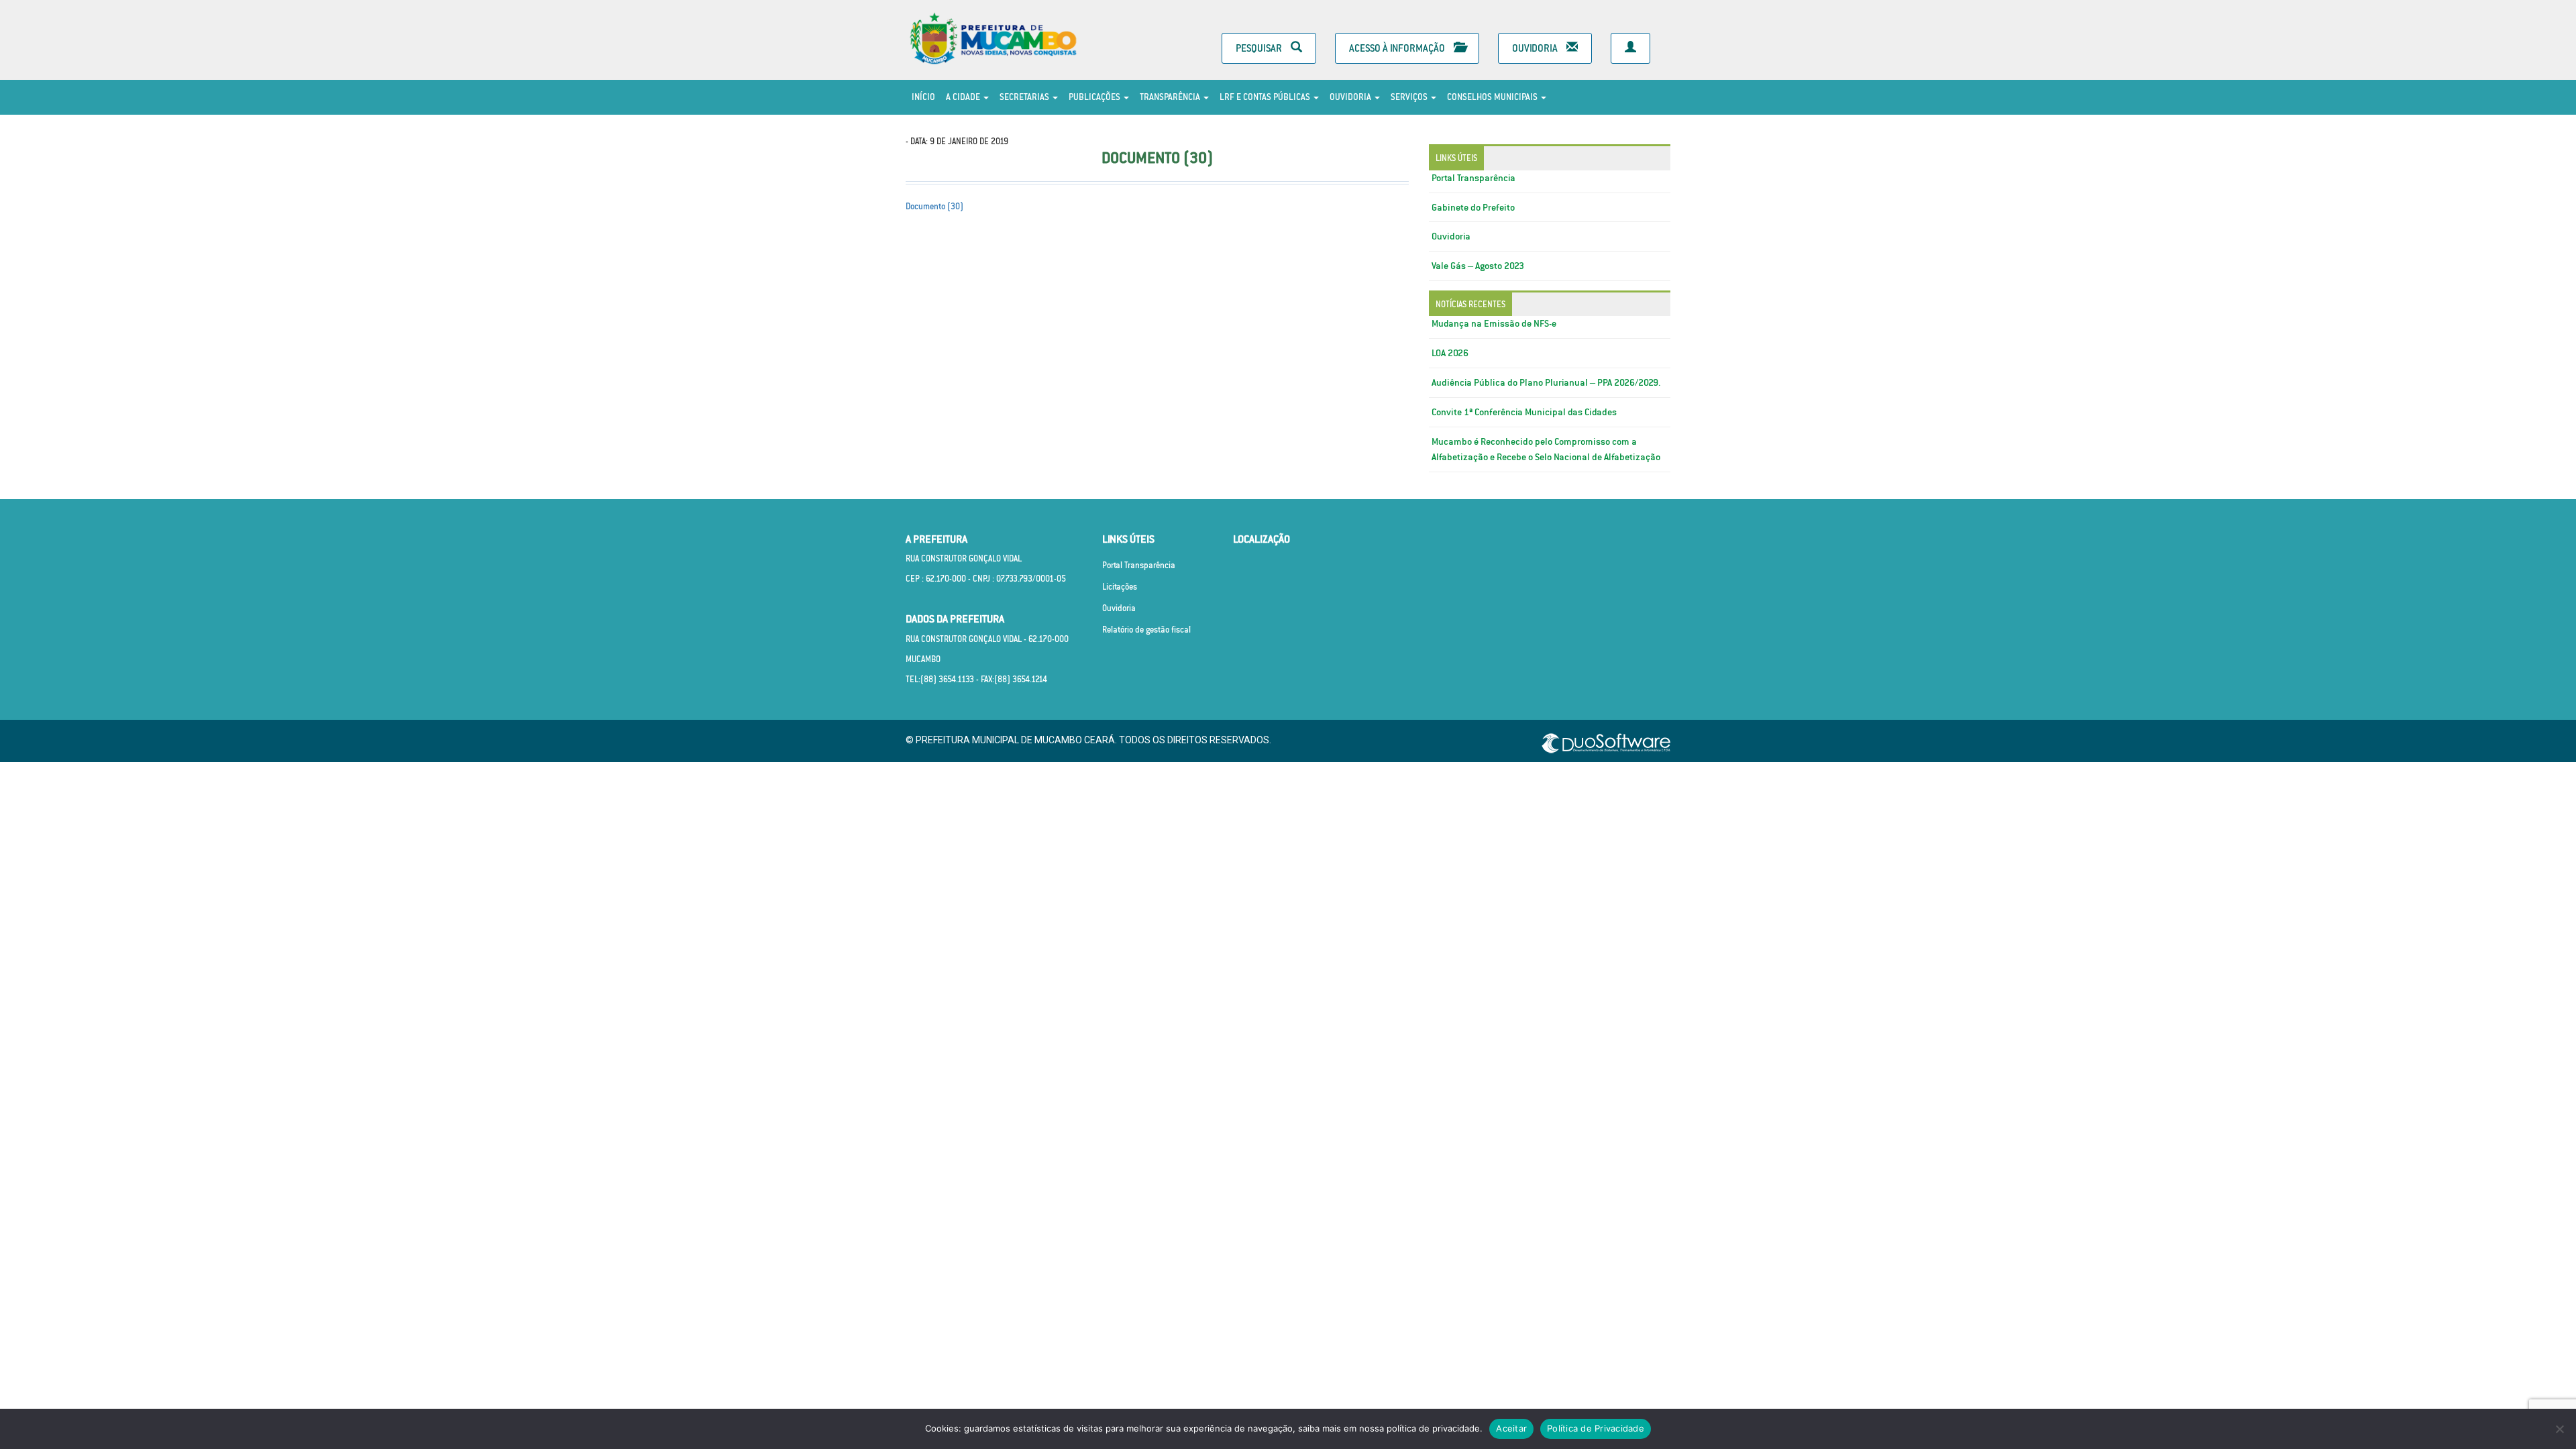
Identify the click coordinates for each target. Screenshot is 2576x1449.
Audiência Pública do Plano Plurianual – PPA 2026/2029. (1546, 382)
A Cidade (964, 97)
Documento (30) (934, 206)
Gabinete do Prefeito (1473, 207)
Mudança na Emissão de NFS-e (1494, 323)
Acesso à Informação (1398, 48)
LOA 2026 (1450, 353)
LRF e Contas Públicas (1266, 97)
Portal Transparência (1473, 178)
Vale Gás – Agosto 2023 (1478, 266)
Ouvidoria (1536, 48)
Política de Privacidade (1596, 1428)
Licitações (1120, 587)
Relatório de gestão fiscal (1146, 630)
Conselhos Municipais (1493, 97)
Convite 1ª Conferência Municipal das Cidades (1524, 412)
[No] (2559, 1429)
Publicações (1095, 97)
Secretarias (1025, 97)
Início (923, 97)
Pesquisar (1260, 48)
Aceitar (1511, 1428)
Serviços (1410, 97)
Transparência (1171, 97)
